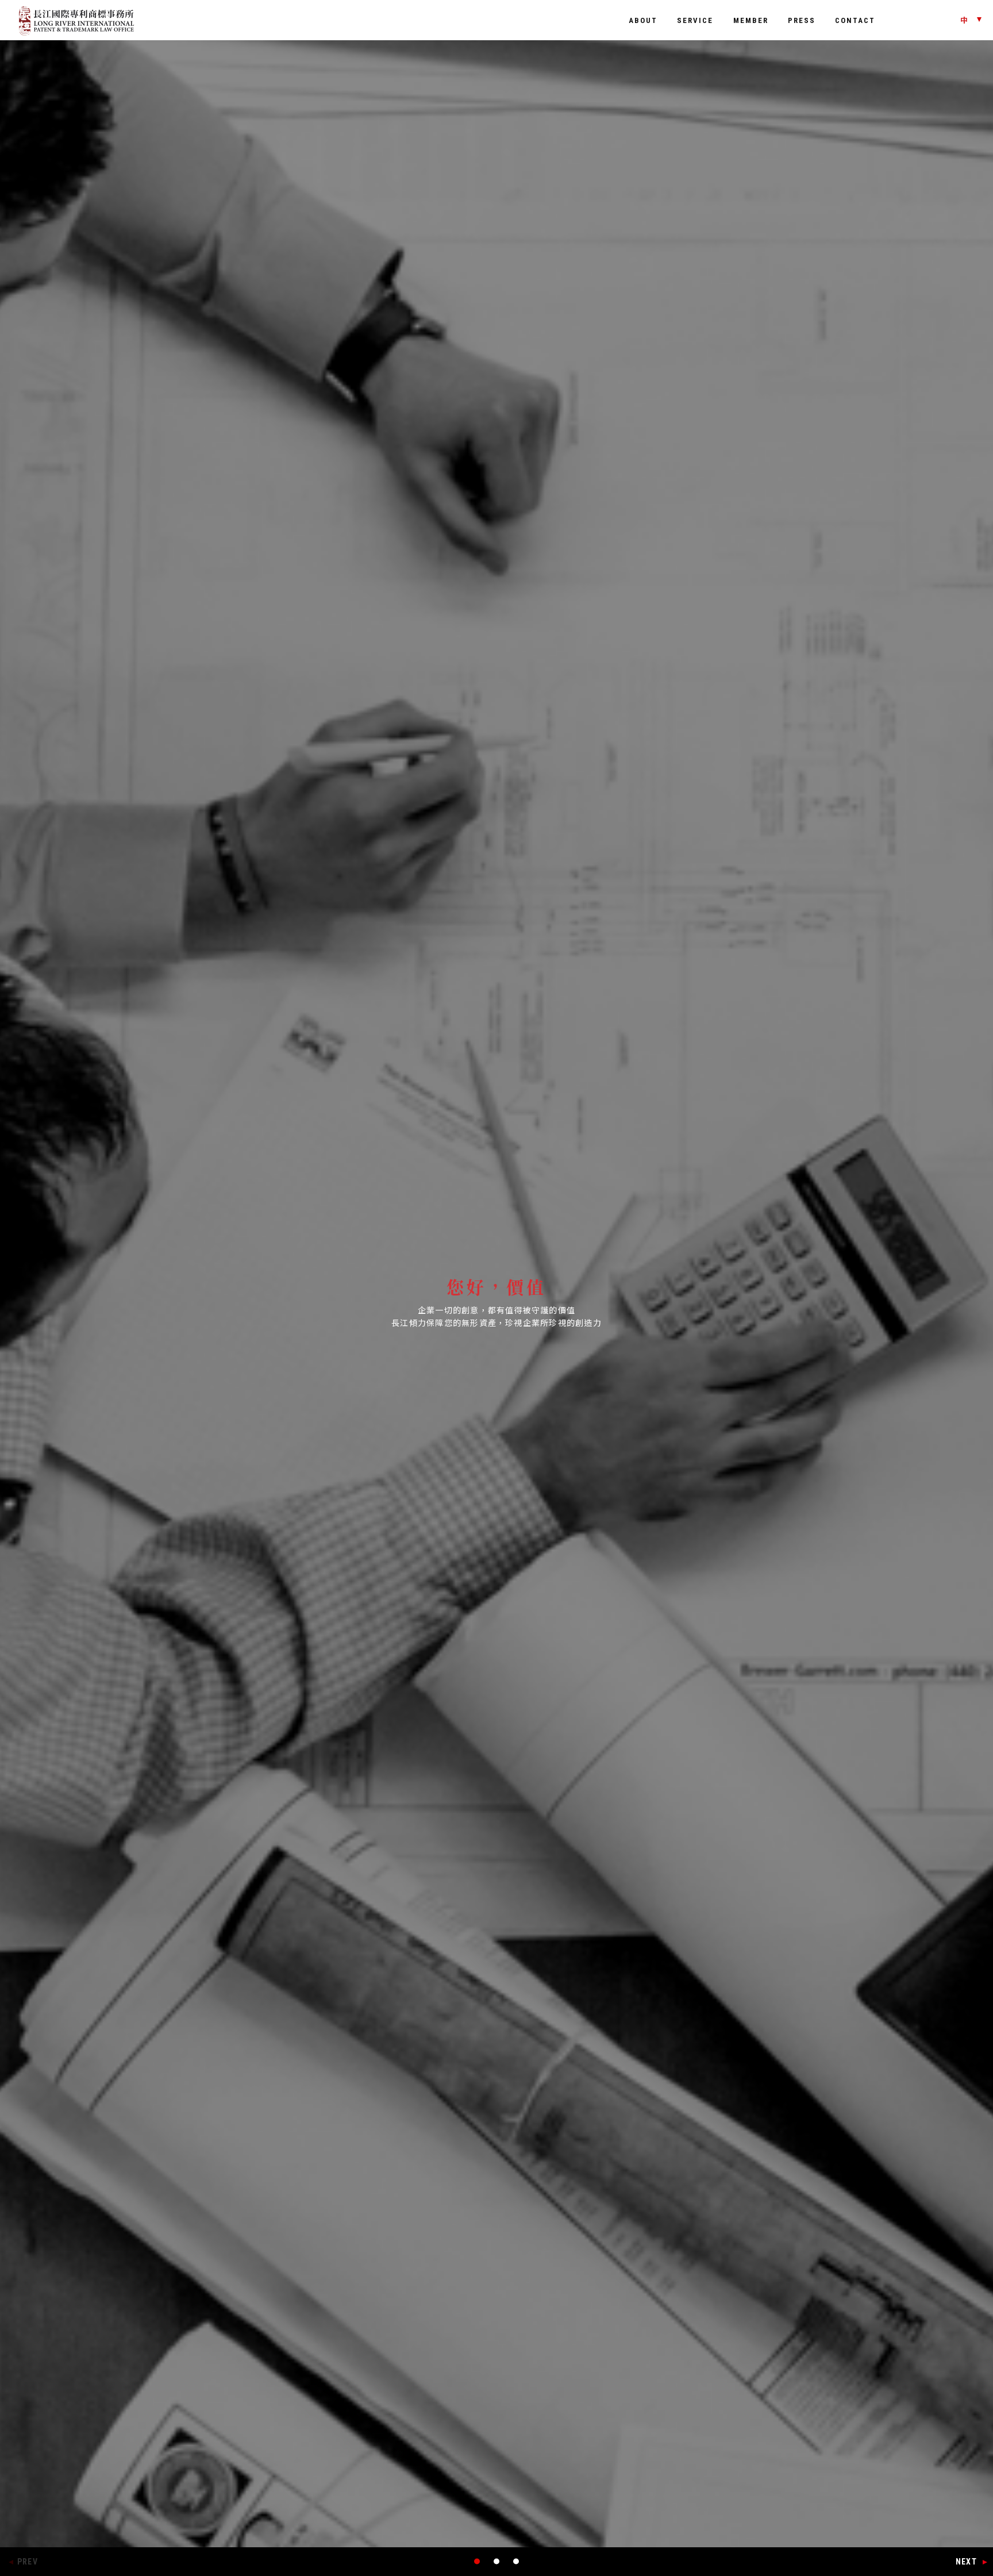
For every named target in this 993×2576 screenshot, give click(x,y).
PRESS (802, 20)
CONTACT (855, 20)
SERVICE (695, 20)
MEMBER (751, 20)
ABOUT (643, 20)
